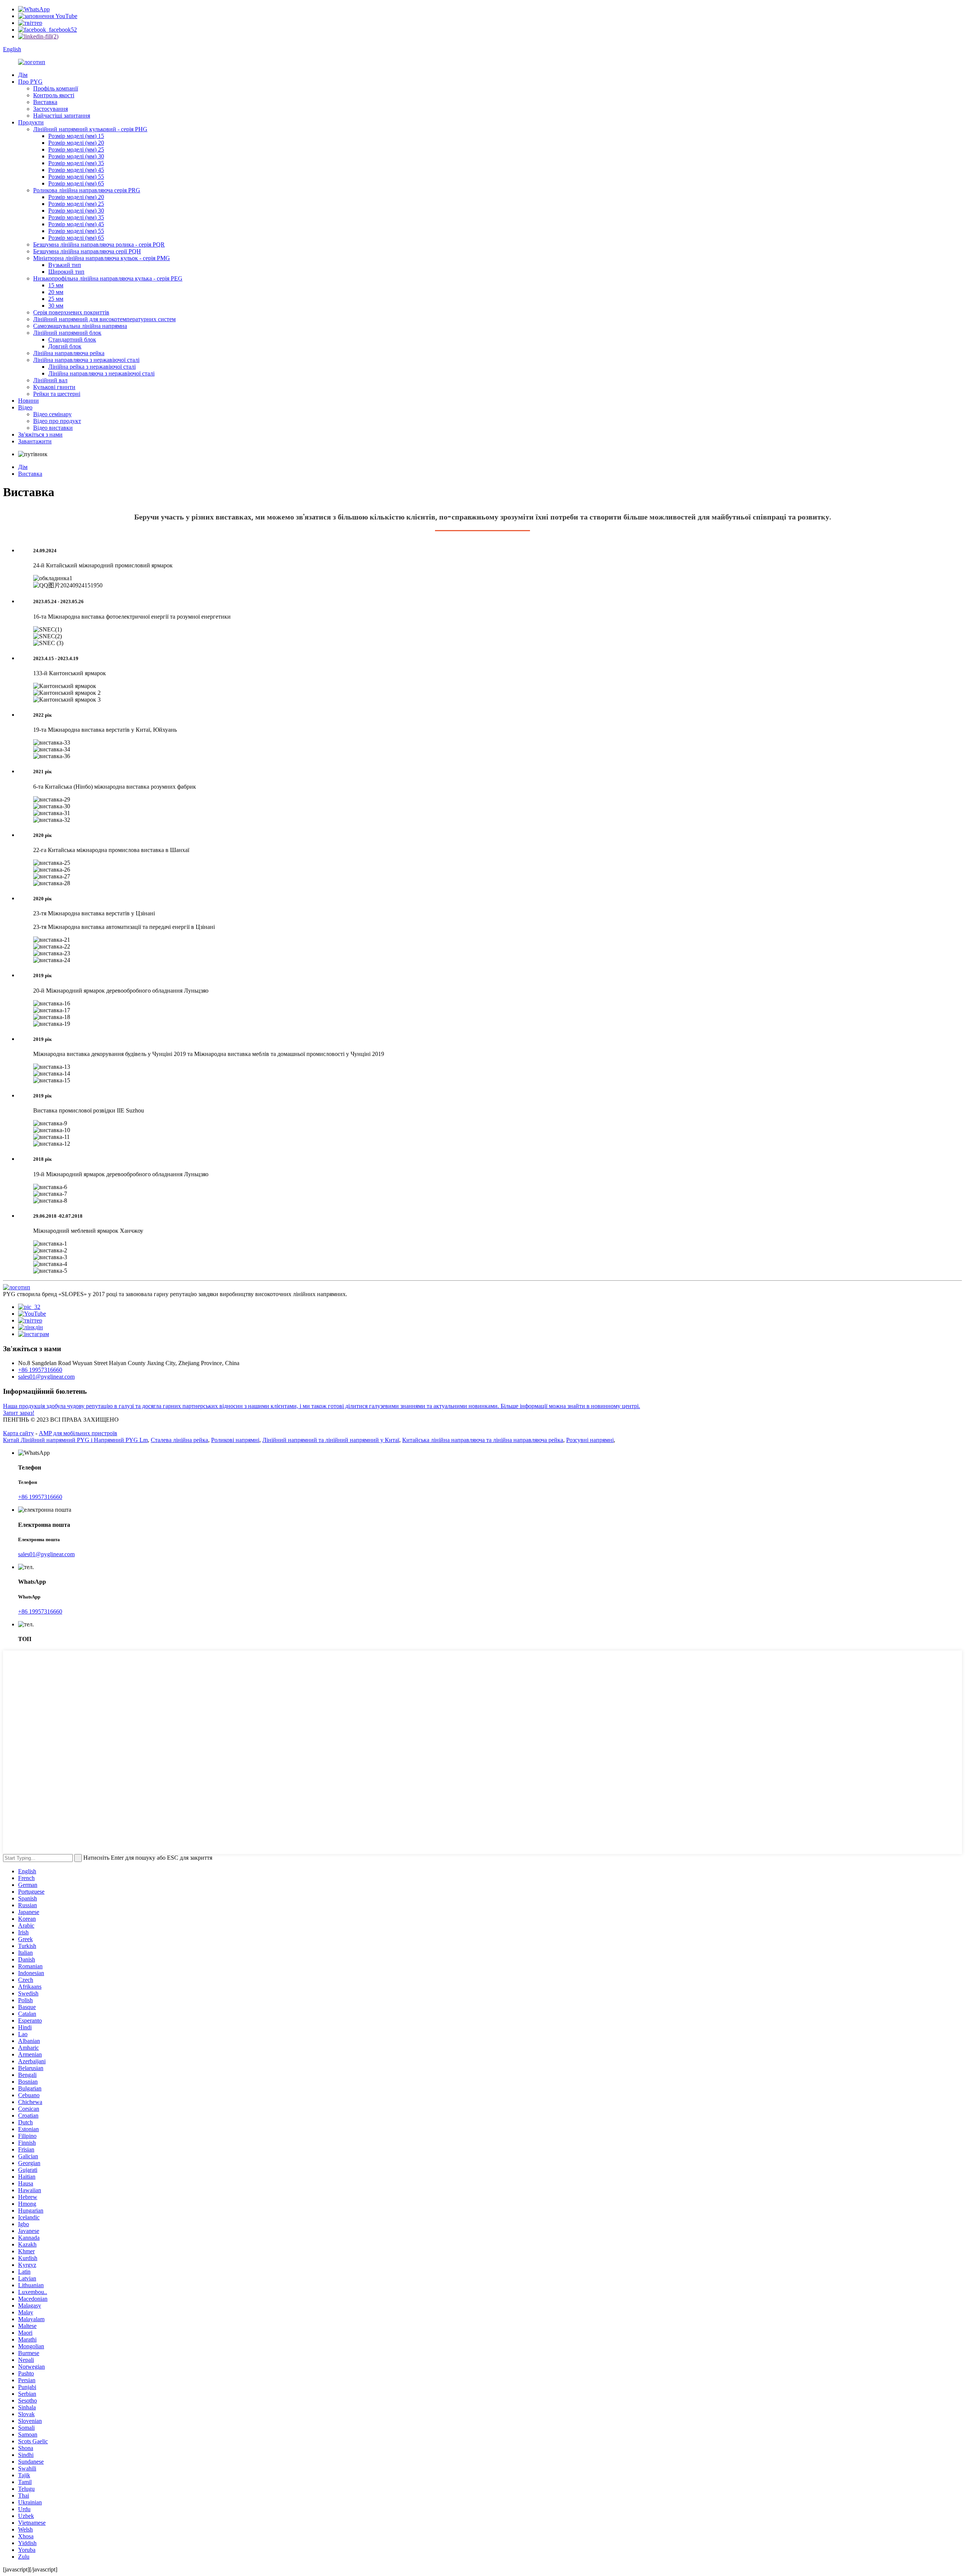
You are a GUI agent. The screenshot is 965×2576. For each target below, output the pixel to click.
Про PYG (30, 82)
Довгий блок (65, 346)
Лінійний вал (50, 380)
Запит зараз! (19, 1413)
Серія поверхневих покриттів (71, 312)
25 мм (56, 299)
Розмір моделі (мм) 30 (76, 156)
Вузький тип (65, 265)
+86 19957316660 (40, 1370)
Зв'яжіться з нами (40, 434)
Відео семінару (52, 414)
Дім (23, 75)
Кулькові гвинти (54, 387)
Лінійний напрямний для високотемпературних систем (104, 319)
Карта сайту (18, 1433)
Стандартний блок (72, 339)
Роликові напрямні (235, 1440)
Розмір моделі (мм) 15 (76, 136)
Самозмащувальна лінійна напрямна (80, 326)
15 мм (56, 285)
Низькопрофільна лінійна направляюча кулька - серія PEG (108, 278)
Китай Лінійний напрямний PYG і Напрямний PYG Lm (75, 1440)
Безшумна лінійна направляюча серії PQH (87, 251)
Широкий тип (66, 272)
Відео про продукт (57, 421)
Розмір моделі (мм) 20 (76, 143)
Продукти (31, 122)
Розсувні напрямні (590, 1440)
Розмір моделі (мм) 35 (76, 163)
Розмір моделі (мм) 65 (76, 183)
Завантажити (35, 441)
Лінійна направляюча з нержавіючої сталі (86, 360)
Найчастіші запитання (62, 116)
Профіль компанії (56, 88)
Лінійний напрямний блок (67, 333)
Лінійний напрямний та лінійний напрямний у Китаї (331, 1440)
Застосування (51, 109)
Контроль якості (54, 95)
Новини (28, 401)
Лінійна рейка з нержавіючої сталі (92, 367)
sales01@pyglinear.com (46, 1377)
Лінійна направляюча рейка (69, 353)
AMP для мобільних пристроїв (78, 1433)
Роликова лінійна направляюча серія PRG (87, 190)
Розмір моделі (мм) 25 (76, 149)
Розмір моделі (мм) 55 (76, 177)
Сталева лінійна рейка (179, 1440)
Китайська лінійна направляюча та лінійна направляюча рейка (483, 1440)
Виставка (45, 102)
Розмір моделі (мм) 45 (76, 170)
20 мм (56, 292)
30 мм (56, 306)
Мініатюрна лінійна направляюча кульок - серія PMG (102, 258)
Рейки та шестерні (57, 394)
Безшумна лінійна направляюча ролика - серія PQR (99, 244)
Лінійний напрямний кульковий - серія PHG (90, 129)
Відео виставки (53, 428)
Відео (25, 407)
